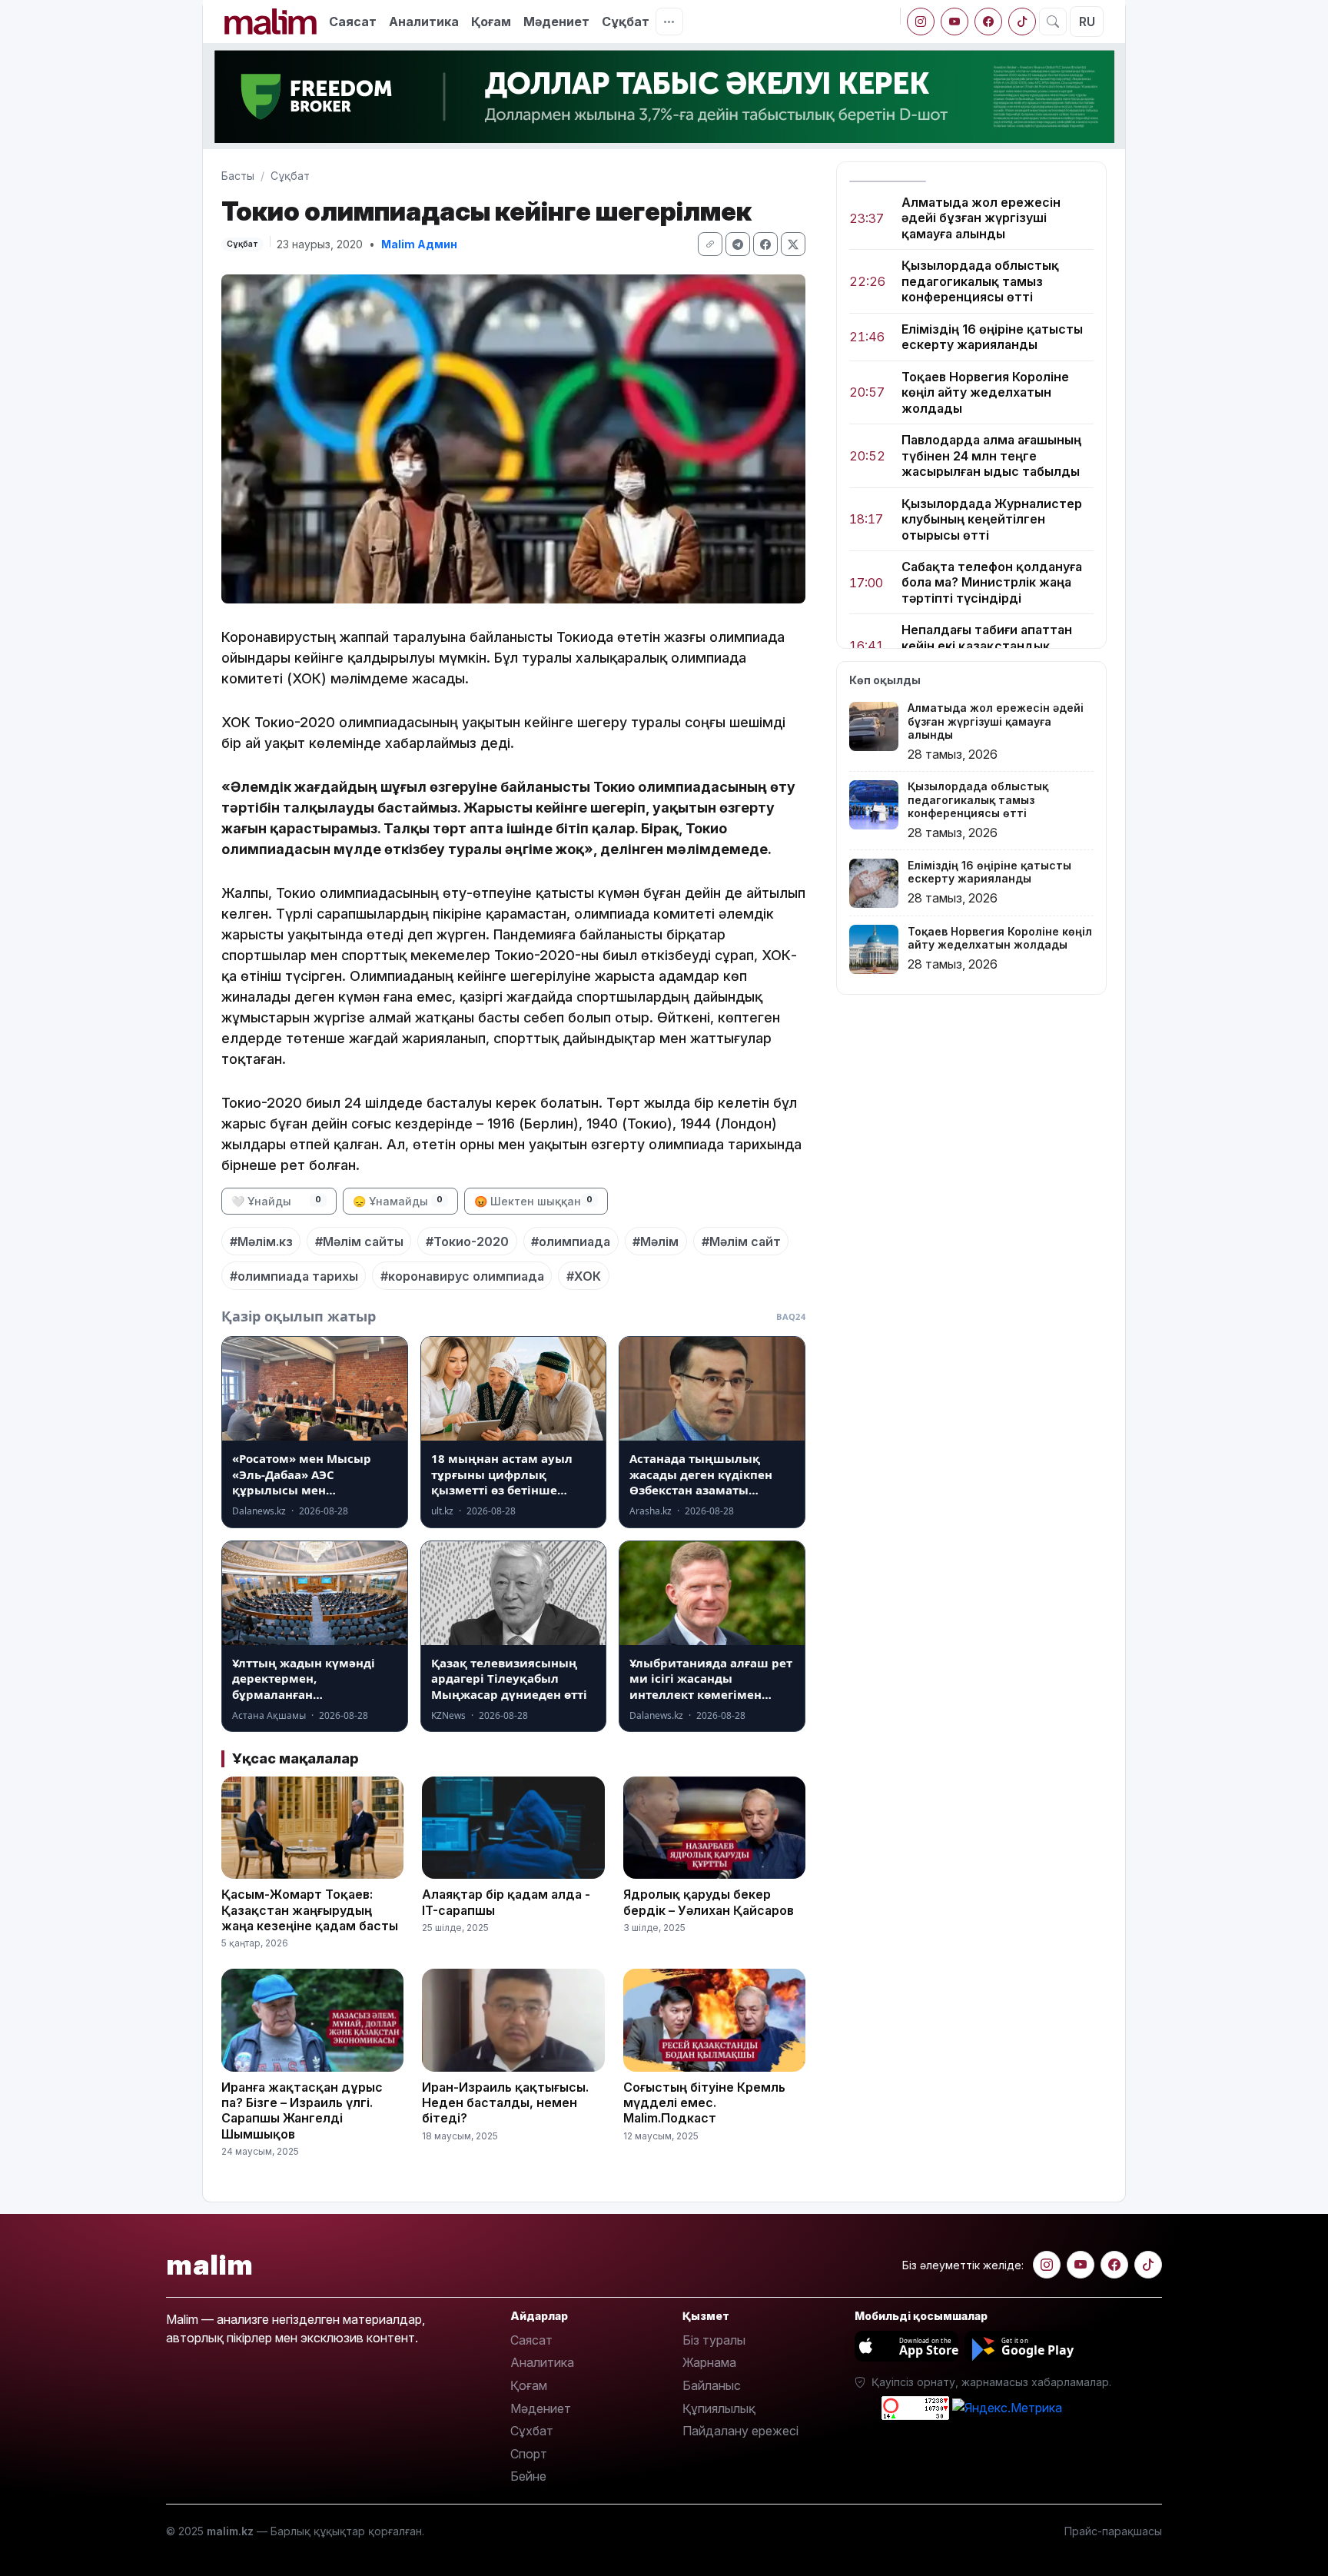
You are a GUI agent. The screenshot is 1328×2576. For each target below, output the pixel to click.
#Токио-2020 (467, 1241)
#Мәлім (656, 1241)
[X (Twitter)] (793, 244)
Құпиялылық (719, 2408)
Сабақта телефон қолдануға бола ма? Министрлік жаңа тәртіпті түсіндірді (992, 582)
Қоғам (491, 22)
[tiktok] (1022, 22)
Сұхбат (532, 2431)
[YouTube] (954, 22)
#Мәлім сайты (359, 1241)
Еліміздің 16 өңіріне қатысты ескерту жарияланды (992, 337)
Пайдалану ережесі (740, 2431)
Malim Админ (419, 244)
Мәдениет (556, 22)
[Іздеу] (1053, 22)
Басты (238, 176)
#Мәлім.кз (261, 1241)
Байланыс (712, 2385)
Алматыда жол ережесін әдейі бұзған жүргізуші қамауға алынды (981, 218)
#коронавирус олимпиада (462, 1276)
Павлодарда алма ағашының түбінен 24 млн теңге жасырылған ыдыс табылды (991, 456)
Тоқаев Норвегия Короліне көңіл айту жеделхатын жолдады (985, 392)
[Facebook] (988, 22)
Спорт (529, 2454)
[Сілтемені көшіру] (710, 244)
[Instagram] (921, 22)
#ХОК (584, 1276)
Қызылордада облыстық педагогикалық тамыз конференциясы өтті (980, 282)
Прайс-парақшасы (1113, 2531)
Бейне (528, 2476)
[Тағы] (669, 22)
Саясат (353, 22)
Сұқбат (626, 22)
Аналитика (424, 22)
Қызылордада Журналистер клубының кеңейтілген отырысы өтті (992, 519)
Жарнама (709, 2362)
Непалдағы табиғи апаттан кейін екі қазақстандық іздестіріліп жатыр (987, 646)
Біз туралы (714, 2340)
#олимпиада (571, 1241)
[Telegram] (738, 244)
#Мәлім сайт (741, 1241)
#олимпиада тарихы (294, 1276)
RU (1087, 22)
